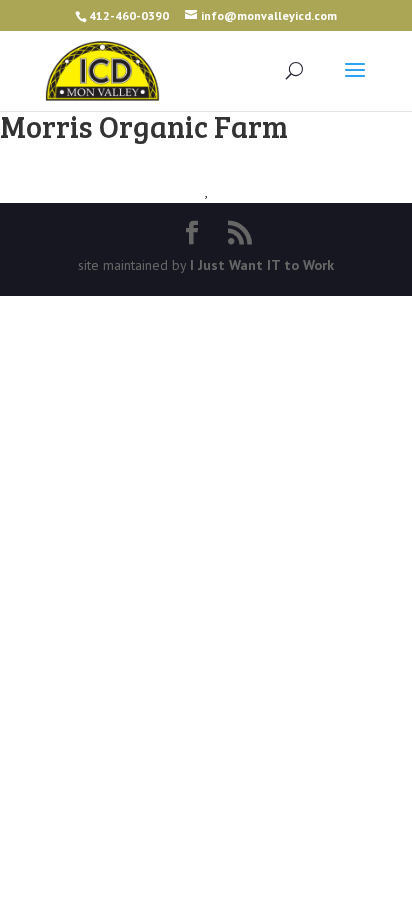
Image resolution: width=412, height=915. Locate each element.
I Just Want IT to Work (262, 265)
